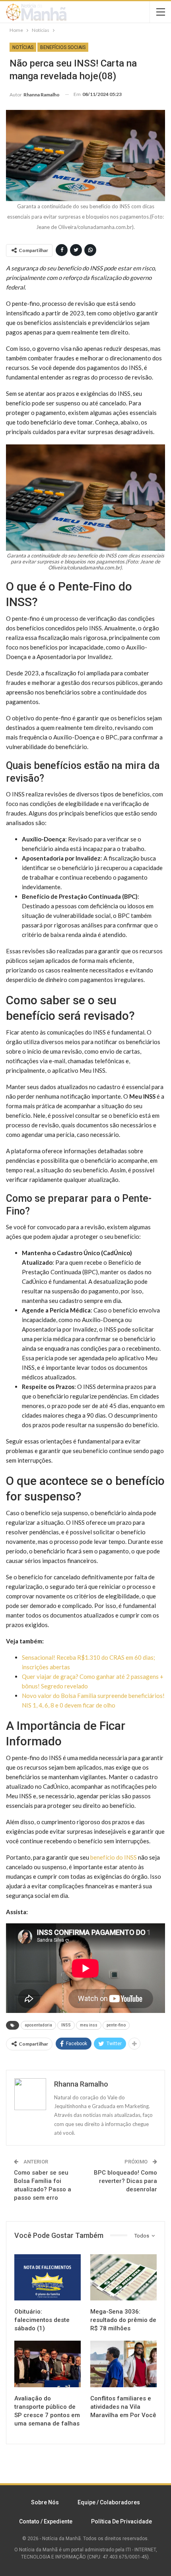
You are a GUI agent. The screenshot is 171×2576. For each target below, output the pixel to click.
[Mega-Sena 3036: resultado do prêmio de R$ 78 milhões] (123, 2278)
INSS (66, 2025)
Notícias (23, 47)
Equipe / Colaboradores (109, 2502)
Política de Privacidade (121, 2521)
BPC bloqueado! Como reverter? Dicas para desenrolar (125, 2181)
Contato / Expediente (46, 2521)
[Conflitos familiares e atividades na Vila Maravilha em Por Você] (123, 2364)
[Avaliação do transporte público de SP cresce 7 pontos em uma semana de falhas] (48, 2364)
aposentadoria (38, 2025)
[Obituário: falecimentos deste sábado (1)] (48, 2278)
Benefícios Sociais (63, 47)
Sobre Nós (45, 2502)
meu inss (89, 2025)
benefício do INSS (114, 1857)
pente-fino (116, 2025)
